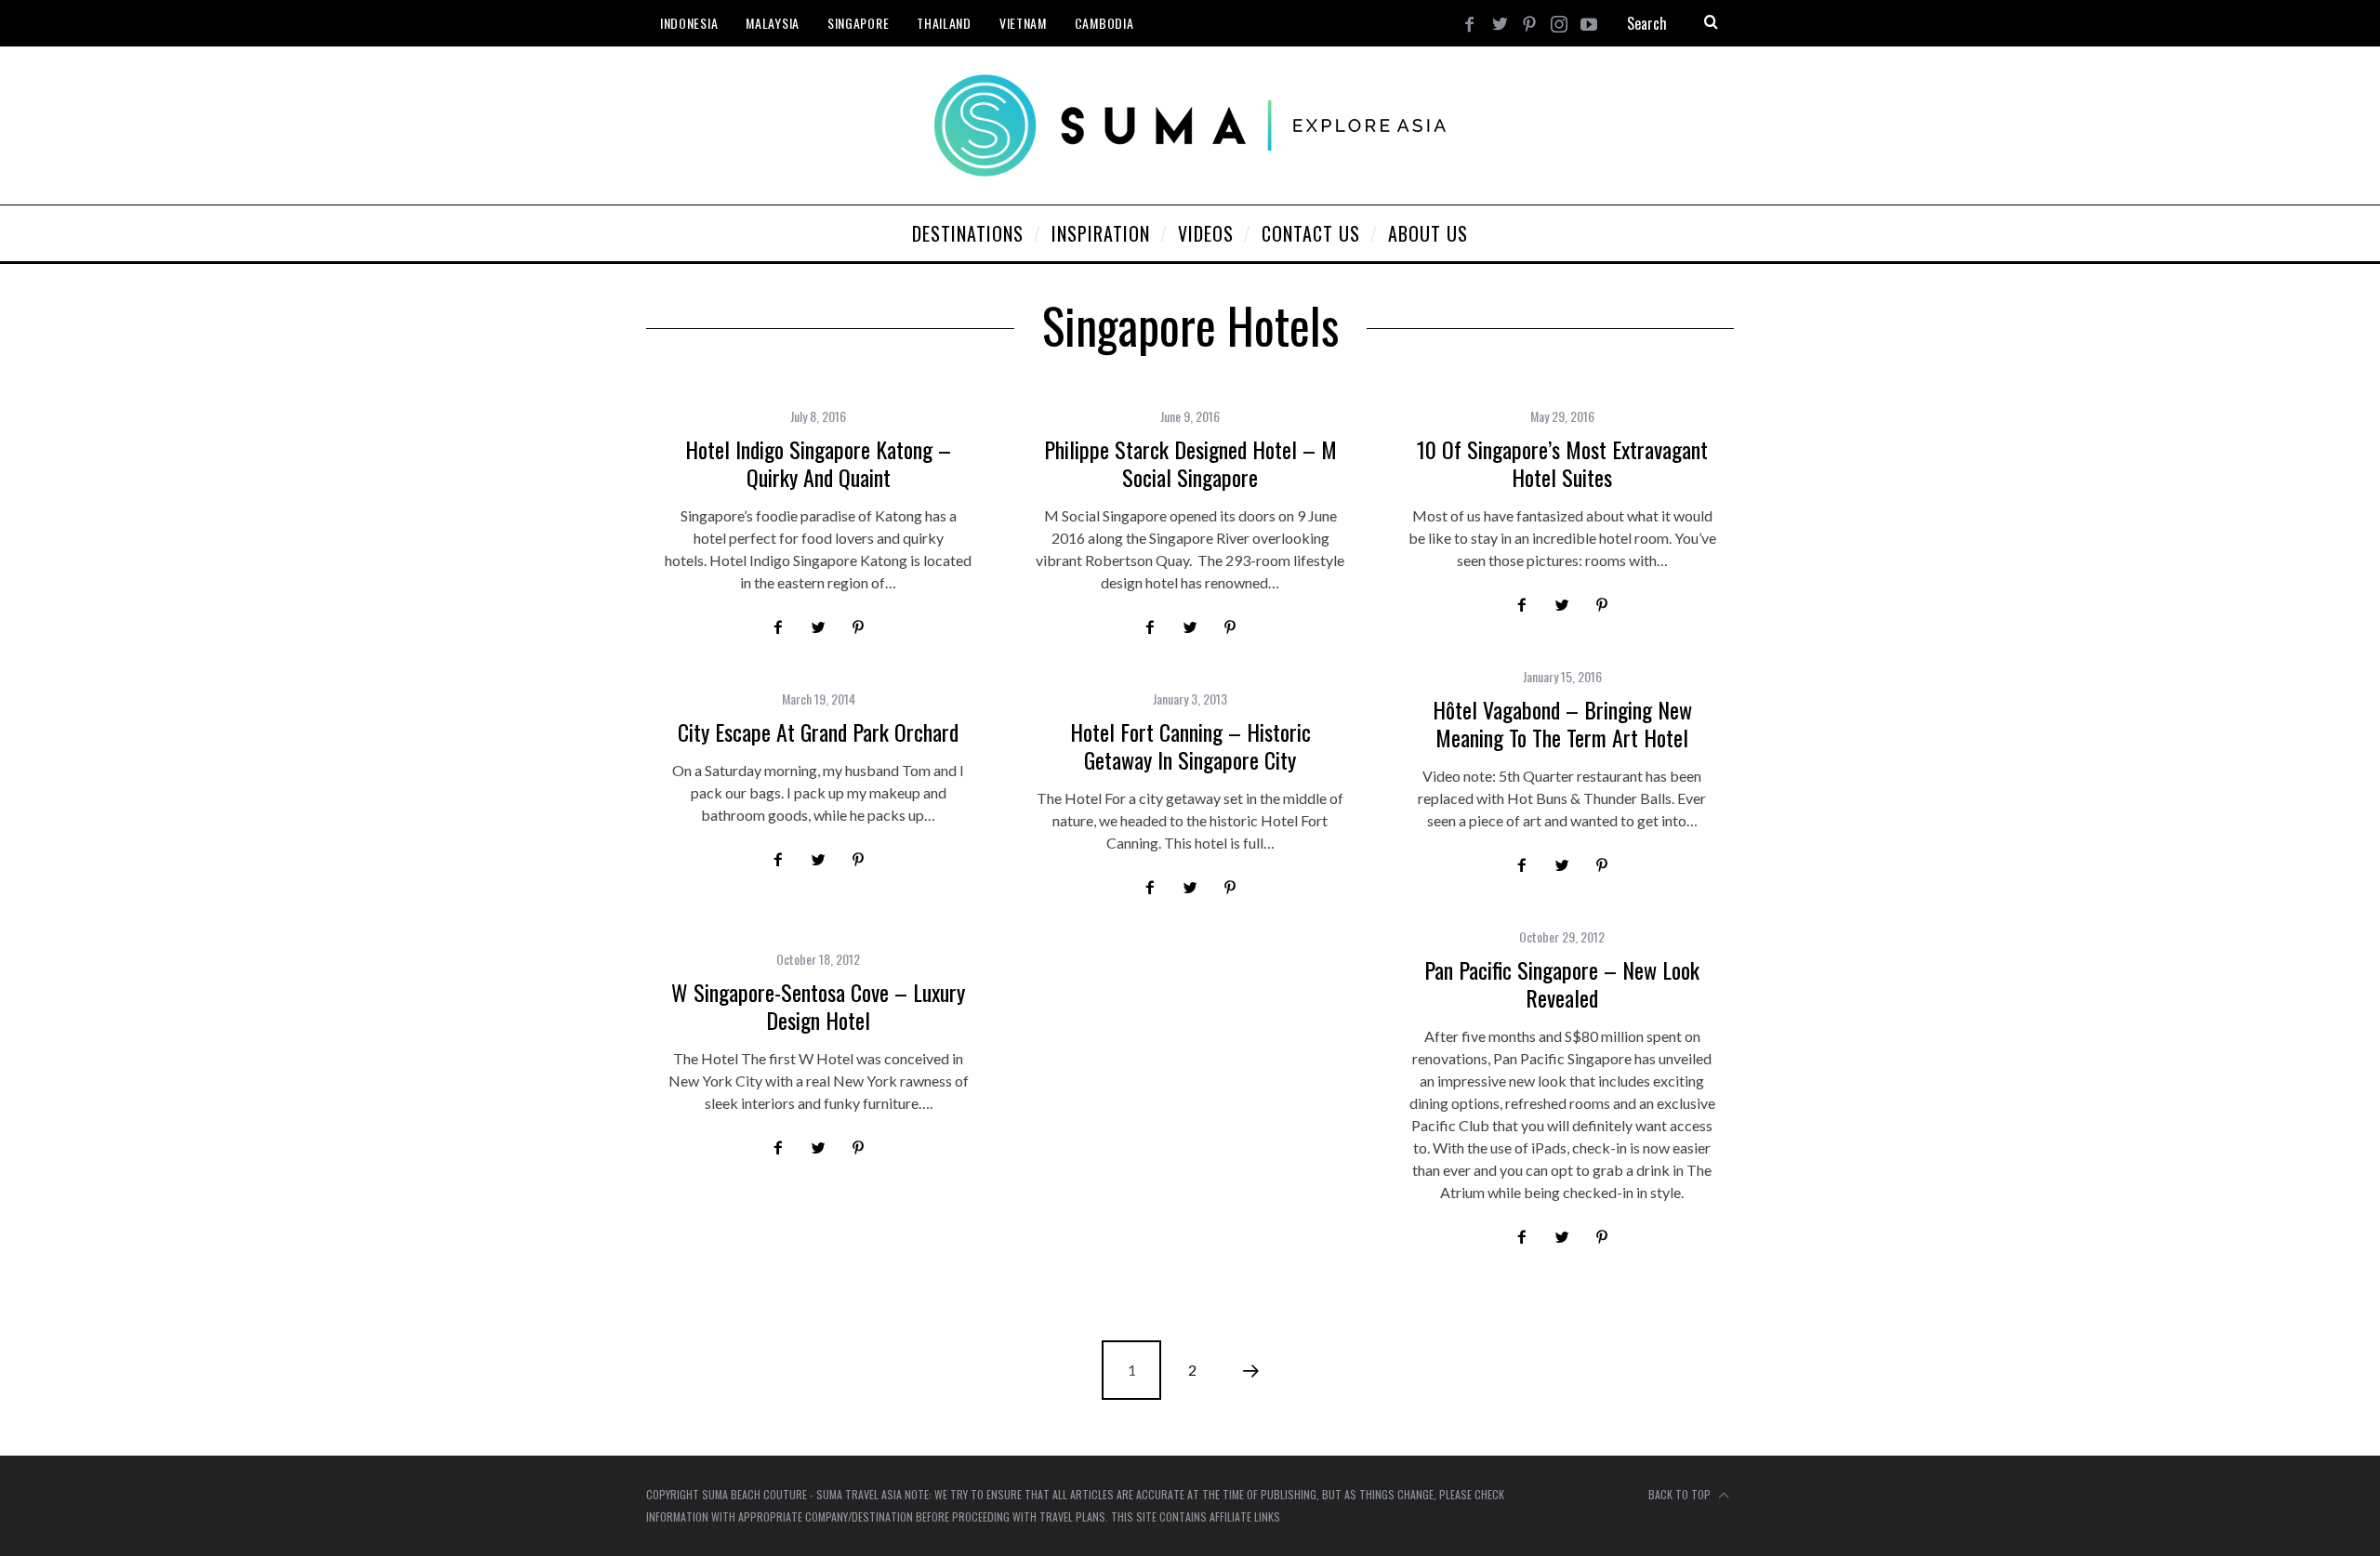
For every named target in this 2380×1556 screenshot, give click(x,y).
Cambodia (1104, 23)
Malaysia (773, 23)
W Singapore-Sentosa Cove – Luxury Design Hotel (818, 1006)
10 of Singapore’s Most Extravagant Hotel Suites (1562, 463)
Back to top (1681, 1494)
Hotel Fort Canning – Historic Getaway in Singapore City (1190, 745)
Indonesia (689, 23)
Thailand (944, 23)
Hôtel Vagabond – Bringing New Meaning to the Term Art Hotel (1562, 723)
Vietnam (1023, 23)
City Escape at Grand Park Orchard (818, 732)
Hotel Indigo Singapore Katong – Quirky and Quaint (818, 463)
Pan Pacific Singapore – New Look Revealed (1562, 983)
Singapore (858, 23)
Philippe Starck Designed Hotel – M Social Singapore (1190, 463)
